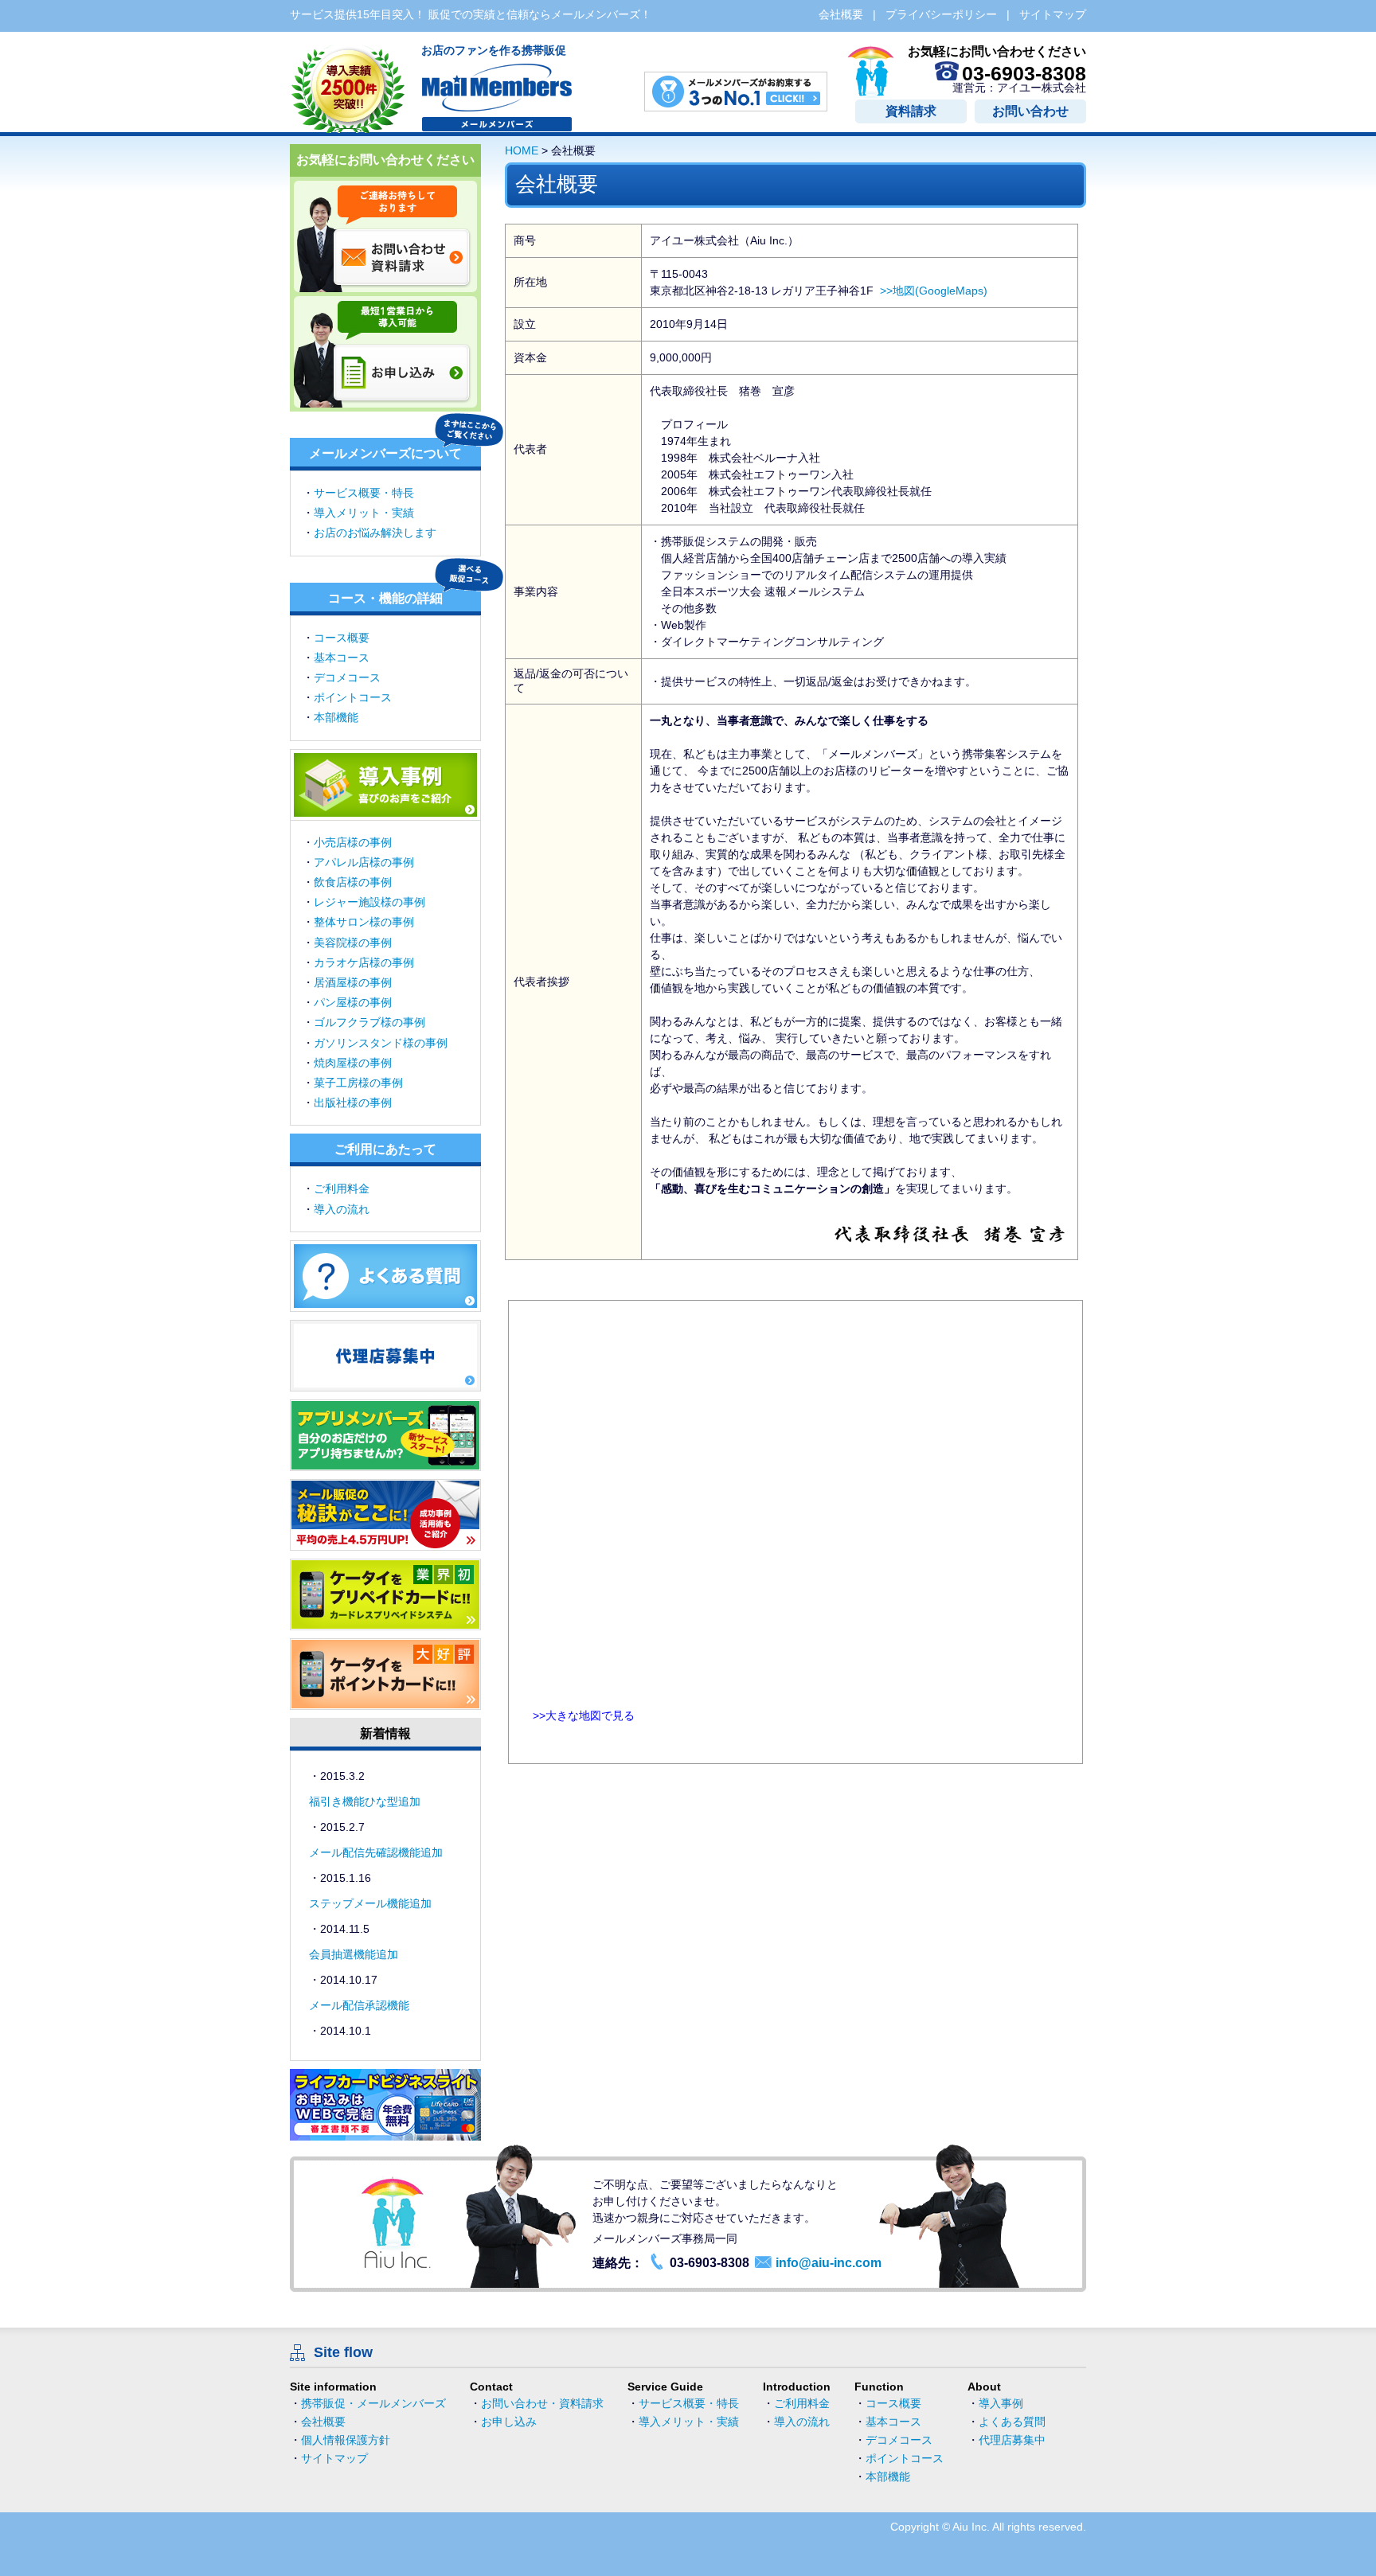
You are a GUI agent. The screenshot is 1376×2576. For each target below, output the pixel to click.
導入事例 (1001, 2403)
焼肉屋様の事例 (353, 1063)
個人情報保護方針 (346, 2440)
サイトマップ (334, 2458)
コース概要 (342, 638)
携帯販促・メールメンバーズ (373, 2403)
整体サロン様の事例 (364, 922)
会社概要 (323, 2422)
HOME (522, 150)
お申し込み (509, 2422)
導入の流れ (342, 1209)
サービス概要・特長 (364, 493)
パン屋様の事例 (353, 1002)
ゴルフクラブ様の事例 (369, 1022)
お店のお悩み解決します (375, 533)
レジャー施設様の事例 (369, 902)
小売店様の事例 (353, 842)
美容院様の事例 (353, 943)
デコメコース (347, 677)
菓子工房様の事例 (358, 1083)
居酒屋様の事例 (353, 982)
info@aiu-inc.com (829, 2263)
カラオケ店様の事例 (364, 962)
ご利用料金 (342, 1188)
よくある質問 (1012, 2422)
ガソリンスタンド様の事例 (381, 1043)
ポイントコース (353, 697)
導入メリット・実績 (364, 513)
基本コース (342, 658)
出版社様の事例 (353, 1103)
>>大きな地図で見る (584, 1715)
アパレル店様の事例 (364, 862)
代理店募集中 (1012, 2440)
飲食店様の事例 (353, 882)
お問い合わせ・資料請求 (542, 2403)
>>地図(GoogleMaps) (934, 291)
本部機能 (336, 717)
